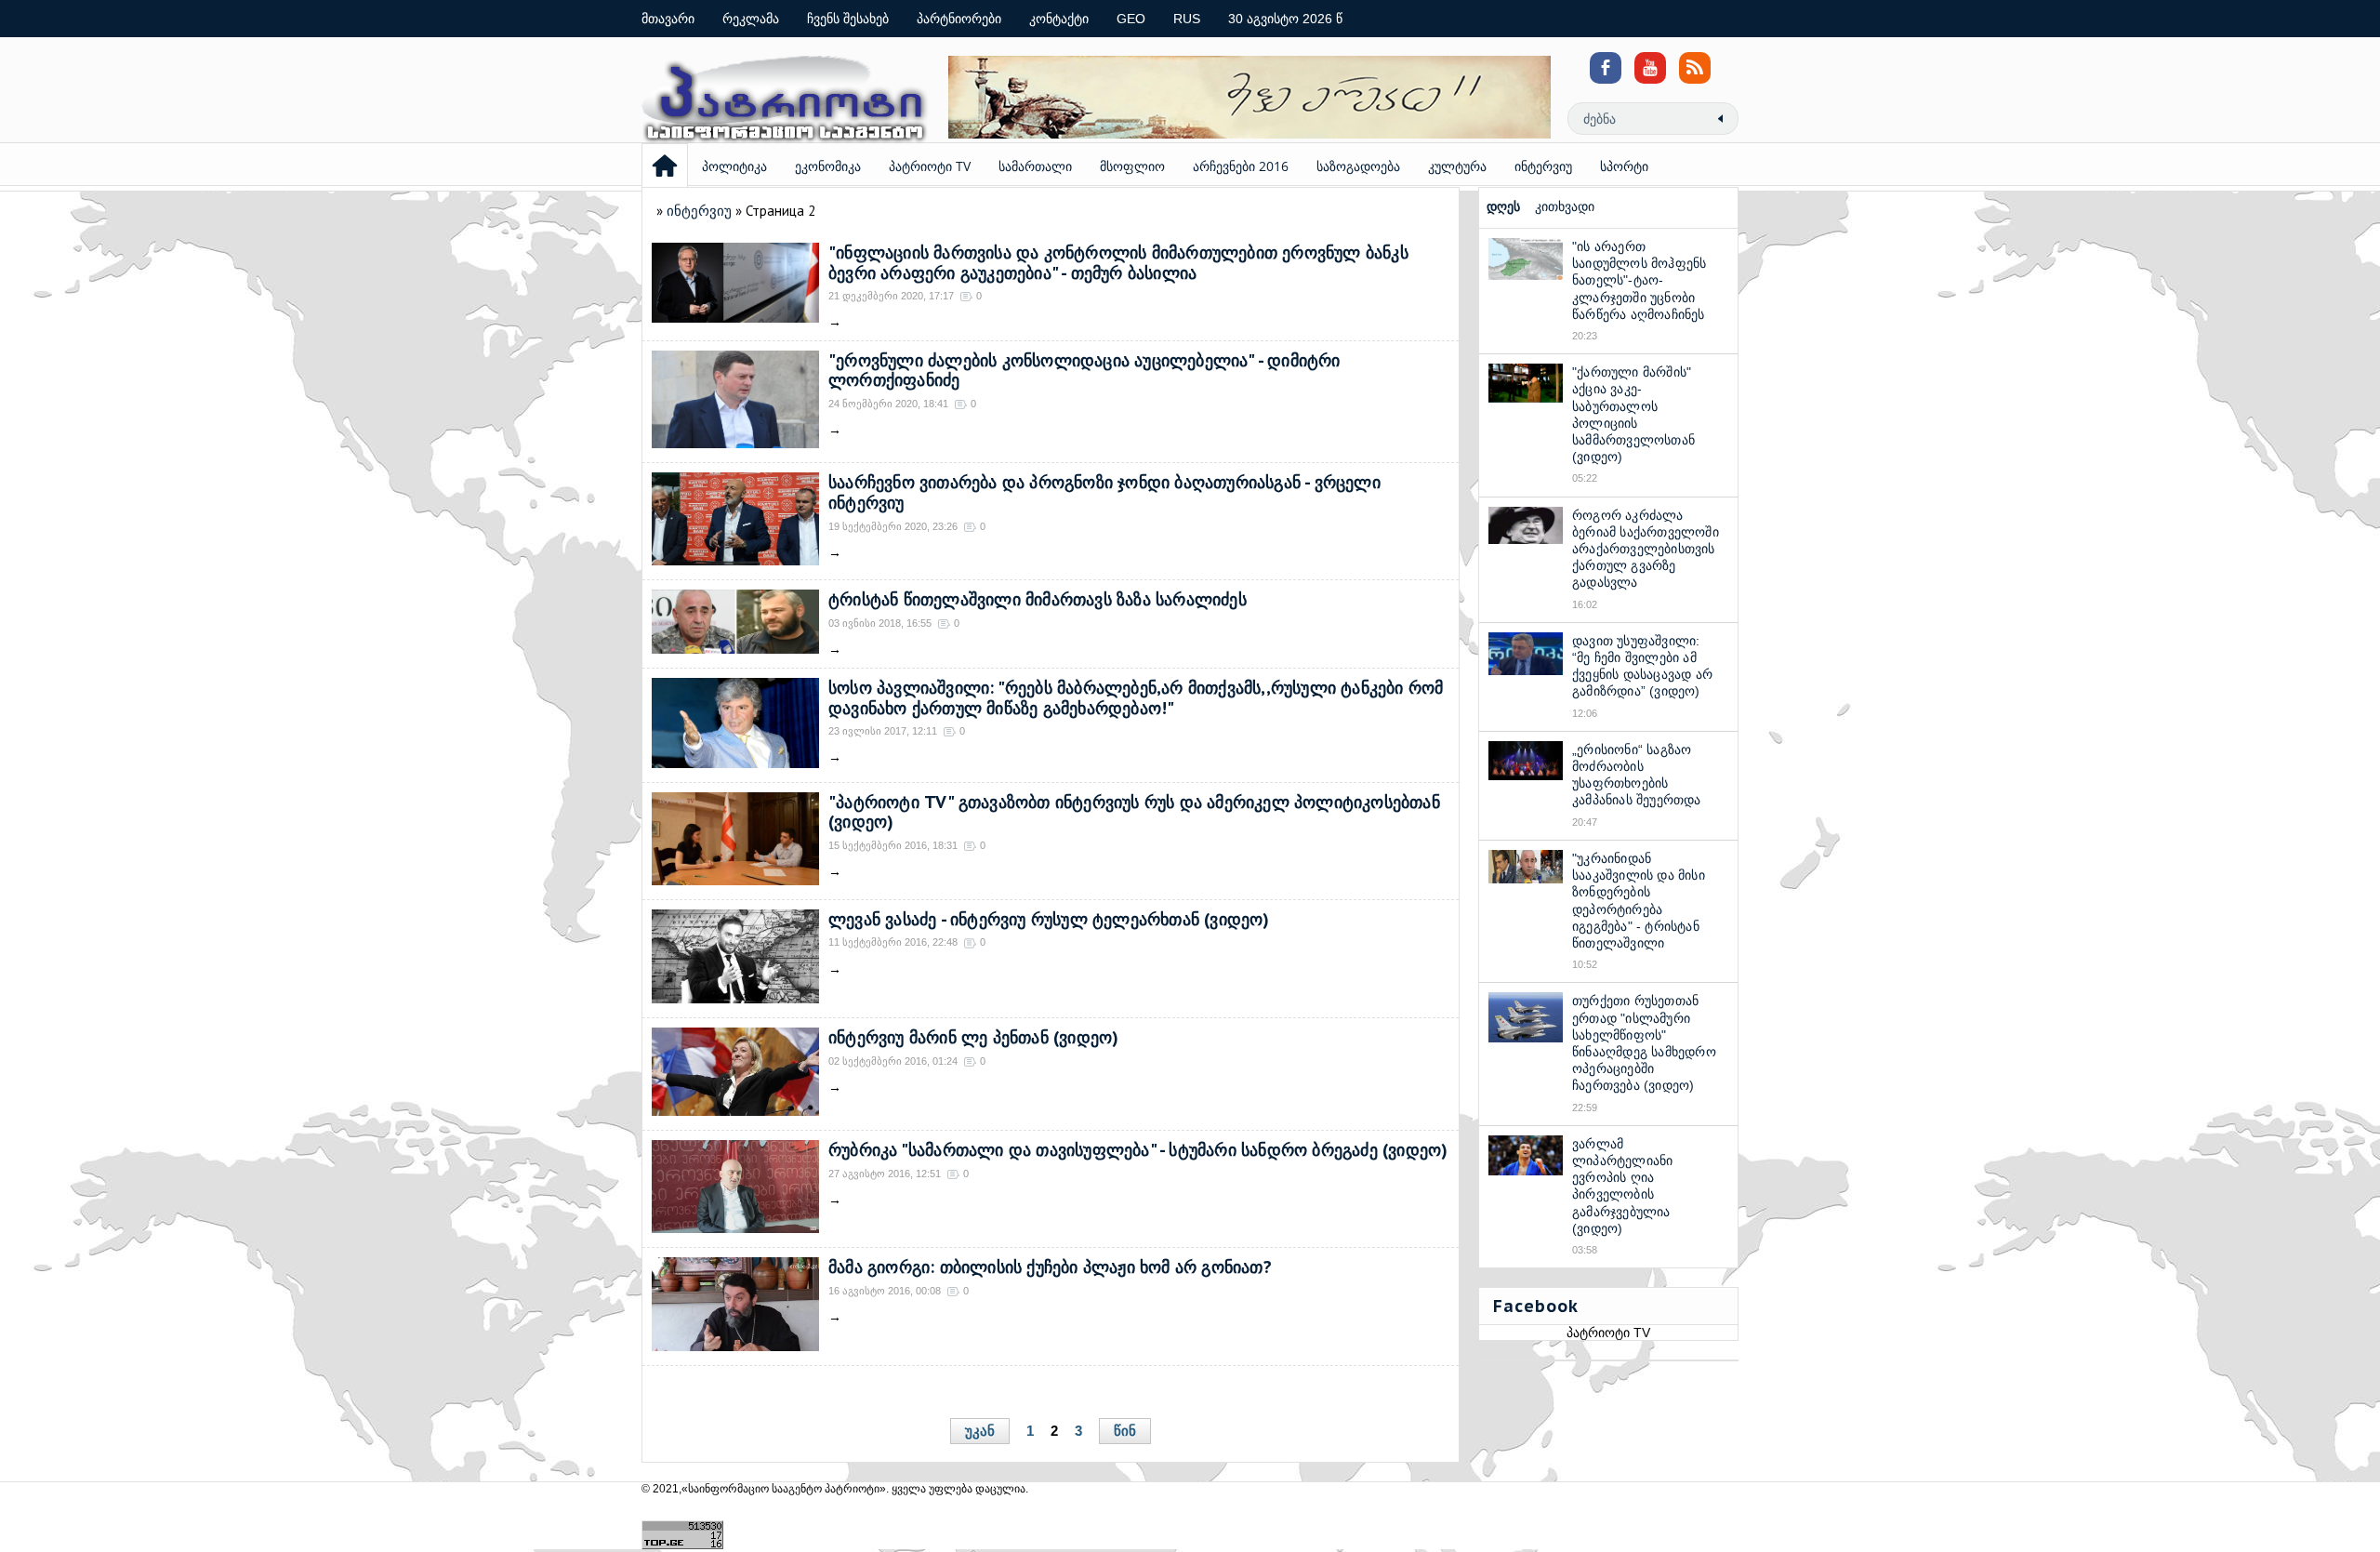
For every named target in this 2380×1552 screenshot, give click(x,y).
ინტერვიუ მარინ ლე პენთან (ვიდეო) (973, 1037)
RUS (1187, 19)
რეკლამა (751, 19)
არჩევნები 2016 (1241, 166)
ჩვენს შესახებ (848, 19)
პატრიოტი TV (930, 166)
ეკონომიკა (828, 166)
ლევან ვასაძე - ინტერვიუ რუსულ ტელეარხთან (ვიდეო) (1049, 919)
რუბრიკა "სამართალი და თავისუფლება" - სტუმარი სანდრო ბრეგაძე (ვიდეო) (1138, 1150)
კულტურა (1457, 166)
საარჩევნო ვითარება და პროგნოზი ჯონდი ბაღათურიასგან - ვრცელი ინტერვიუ (1104, 492)
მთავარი (668, 19)
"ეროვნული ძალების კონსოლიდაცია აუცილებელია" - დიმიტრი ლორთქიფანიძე (1084, 371)
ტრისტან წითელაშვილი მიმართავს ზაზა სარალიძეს (1038, 599)
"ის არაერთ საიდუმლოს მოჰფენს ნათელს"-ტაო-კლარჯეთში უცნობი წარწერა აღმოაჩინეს (1639, 280)
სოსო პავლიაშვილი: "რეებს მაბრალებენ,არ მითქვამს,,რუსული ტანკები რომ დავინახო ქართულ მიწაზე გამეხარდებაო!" (1136, 698)
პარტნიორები (959, 19)
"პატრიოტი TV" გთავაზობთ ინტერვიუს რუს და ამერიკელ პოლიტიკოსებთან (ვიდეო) (1134, 812)
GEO (1131, 19)
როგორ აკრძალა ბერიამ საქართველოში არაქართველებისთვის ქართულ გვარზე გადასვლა (1646, 549)
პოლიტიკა (734, 166)
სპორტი (1624, 166)
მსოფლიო (1132, 166)
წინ (1125, 1431)
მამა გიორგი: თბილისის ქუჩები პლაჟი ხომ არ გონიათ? (1050, 1267)
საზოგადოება (1358, 166)
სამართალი (1035, 166)
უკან (980, 1431)
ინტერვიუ (1543, 166)
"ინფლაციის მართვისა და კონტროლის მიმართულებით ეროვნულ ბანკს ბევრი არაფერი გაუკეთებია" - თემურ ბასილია (1118, 263)
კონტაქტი (1059, 19)
